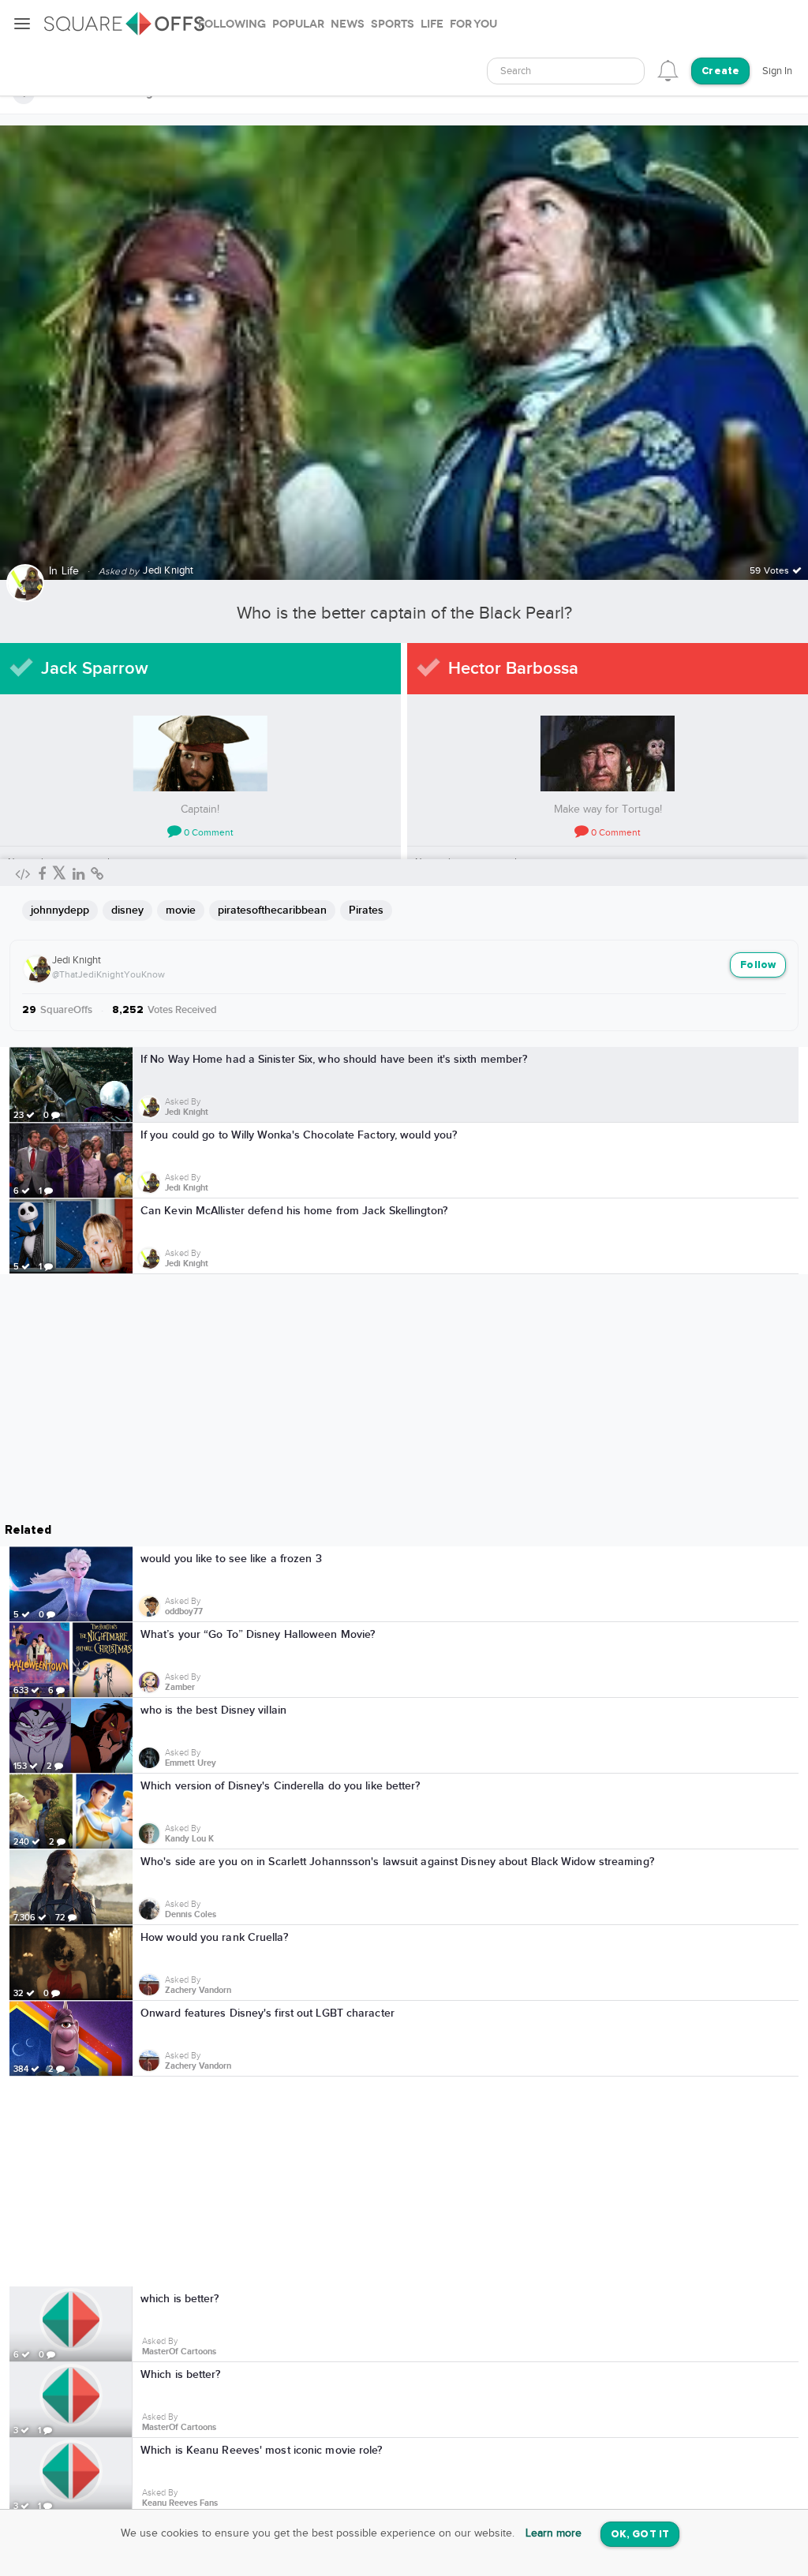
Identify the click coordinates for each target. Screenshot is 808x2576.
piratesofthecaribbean (272, 910)
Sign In (777, 71)
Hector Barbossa (513, 669)
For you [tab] (473, 24)
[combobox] (566, 71)
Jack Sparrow (95, 669)
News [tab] (348, 24)
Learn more (554, 2533)
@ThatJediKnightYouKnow (108, 974)
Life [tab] (432, 24)
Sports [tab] (393, 24)
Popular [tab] (298, 24)
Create (720, 71)
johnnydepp (60, 910)
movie (181, 910)
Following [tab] (232, 24)
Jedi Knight (77, 960)
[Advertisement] (404, 2182)
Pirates (366, 910)
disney (127, 910)
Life (71, 571)
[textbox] (566, 71)
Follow (758, 965)
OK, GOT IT (640, 2535)
